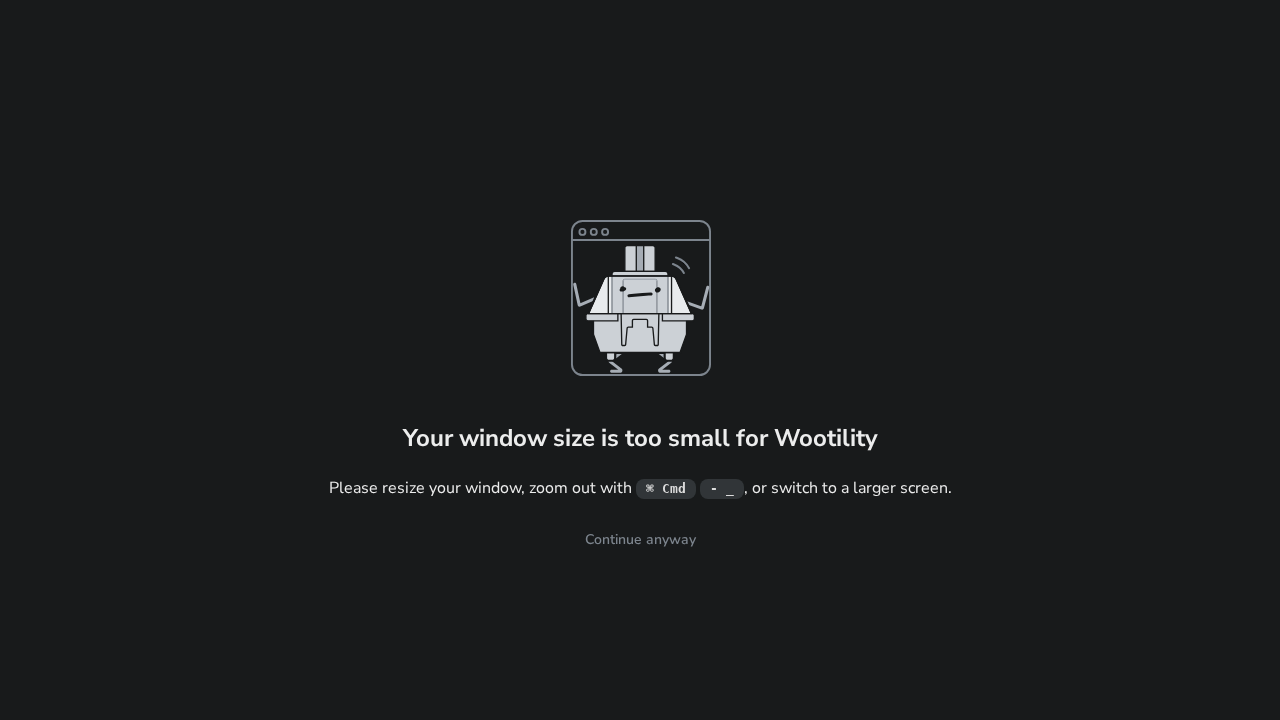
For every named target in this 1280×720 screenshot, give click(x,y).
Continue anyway (640, 539)
